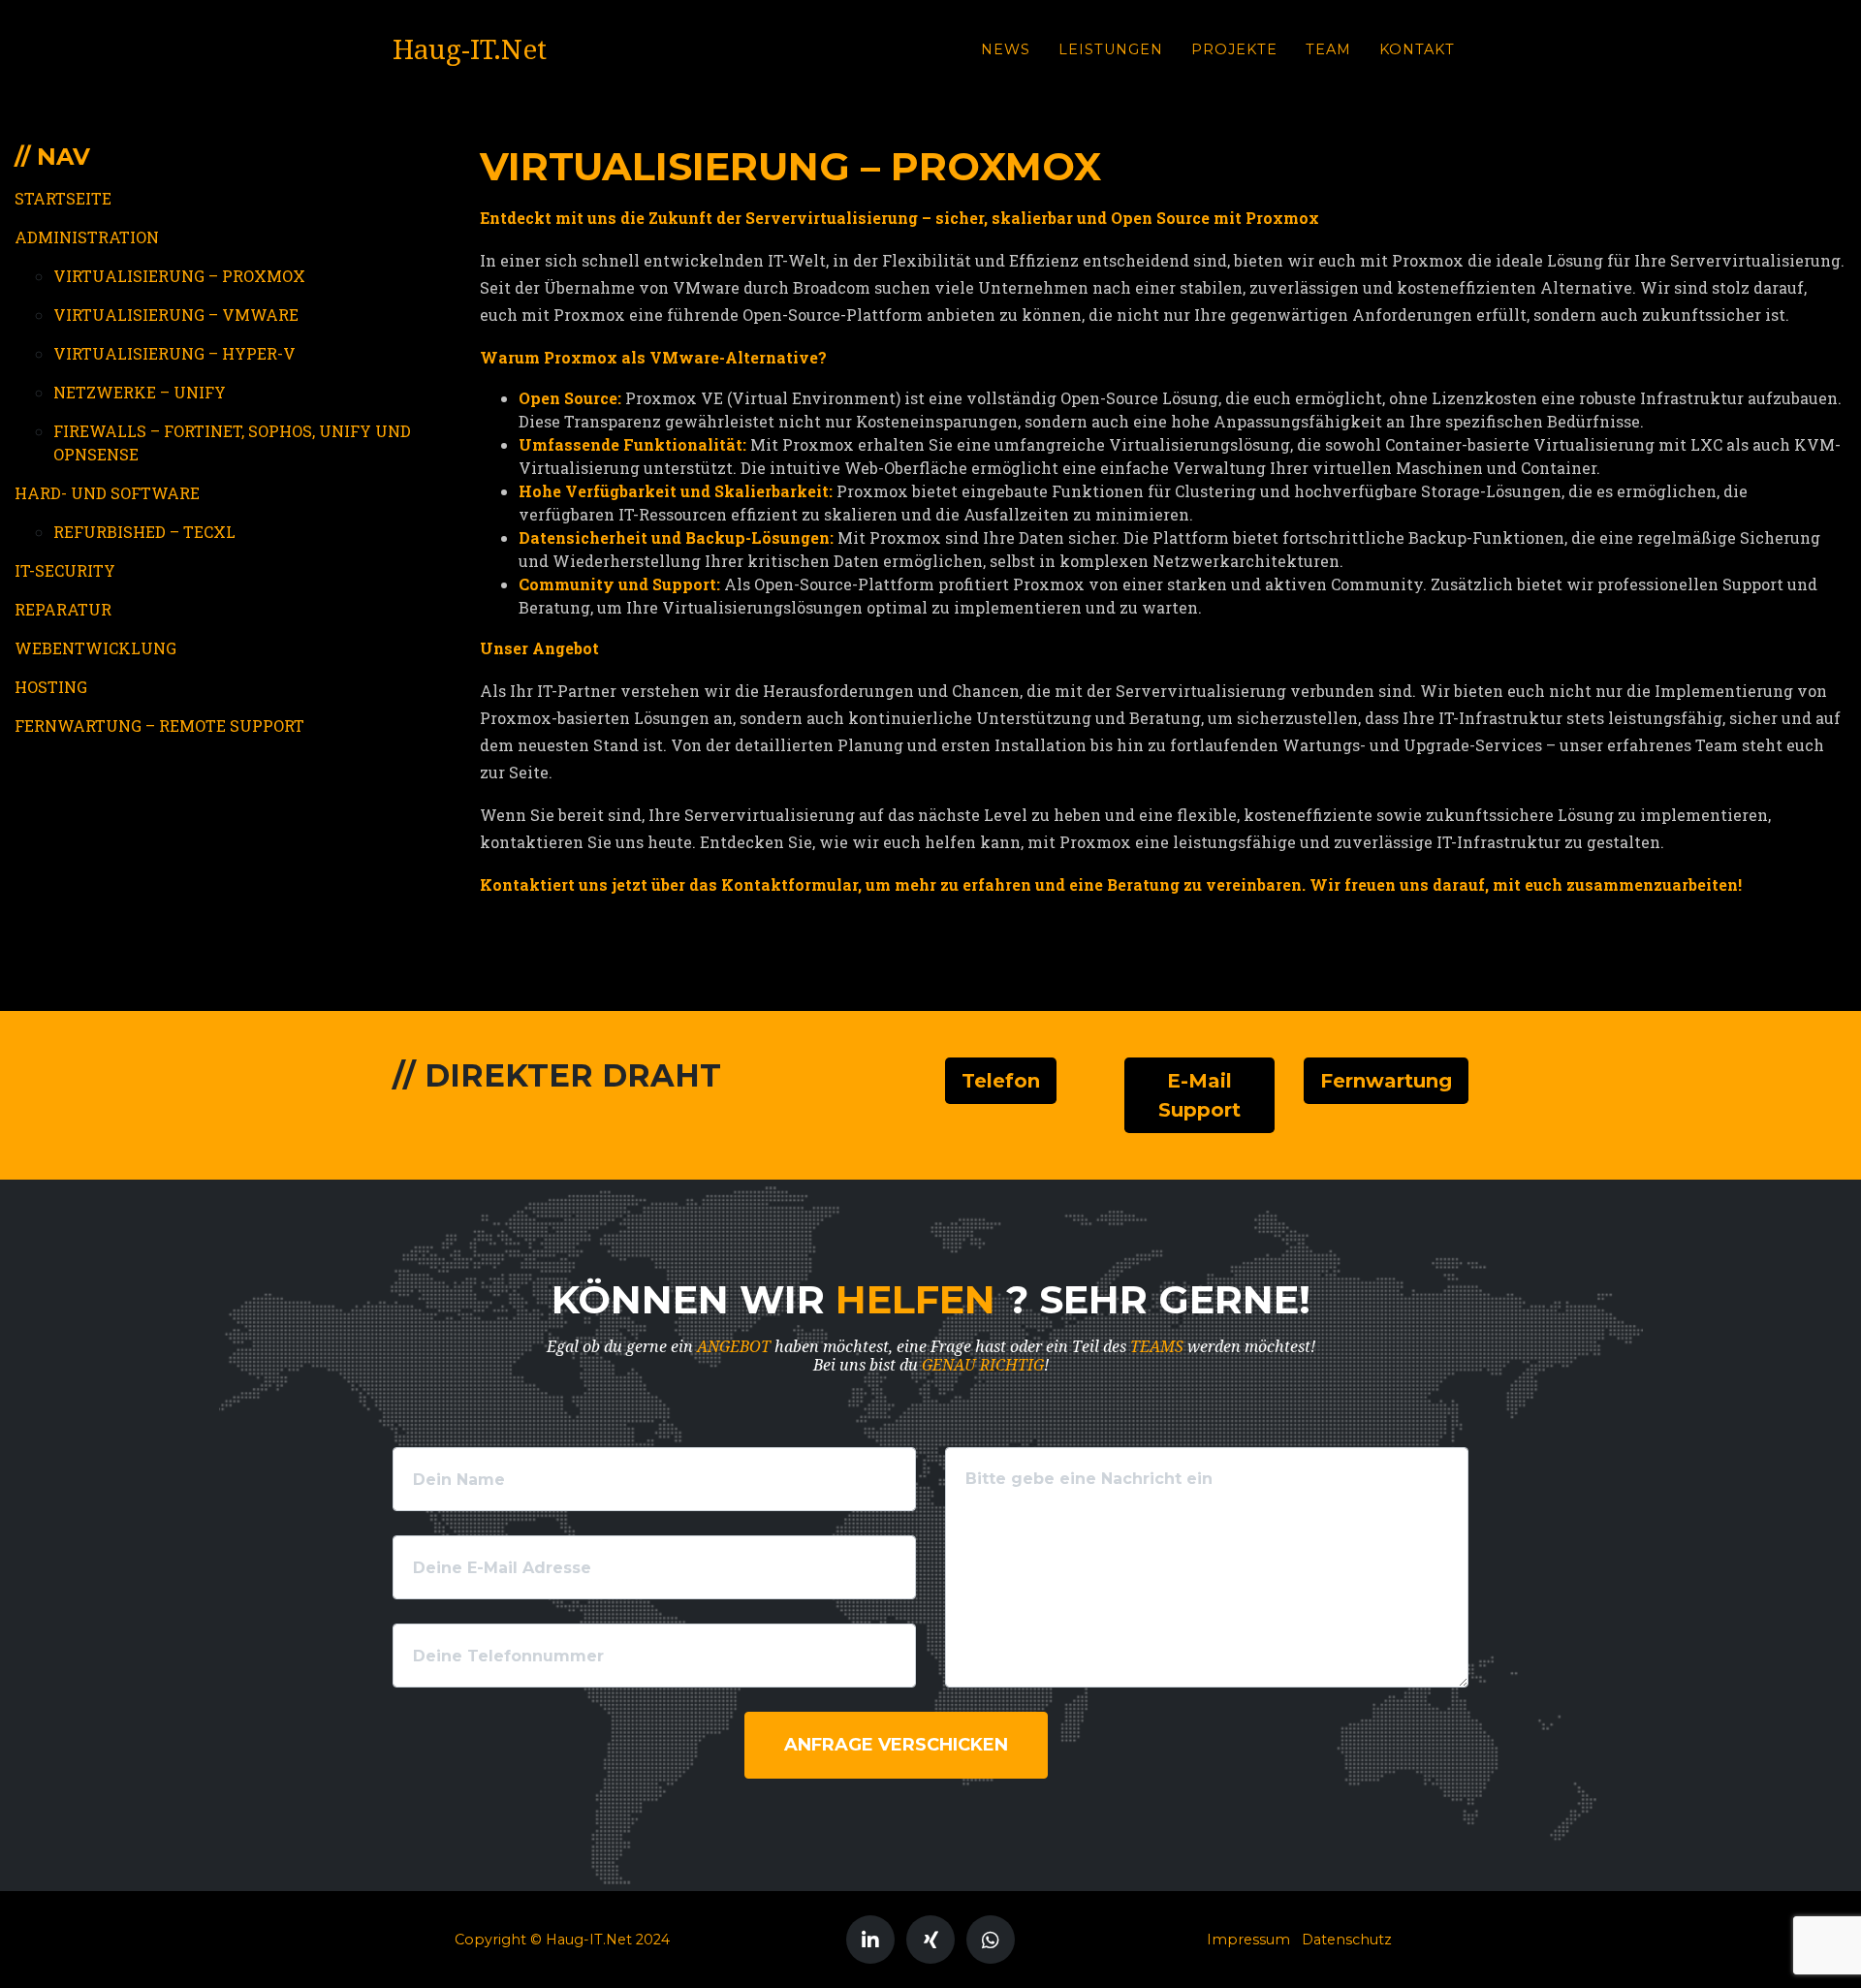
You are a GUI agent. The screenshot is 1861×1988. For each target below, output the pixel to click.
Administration (87, 237)
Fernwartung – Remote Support (159, 726)
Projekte (1234, 49)
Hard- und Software (107, 493)
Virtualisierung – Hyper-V (174, 353)
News (1006, 49)
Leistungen (1111, 49)
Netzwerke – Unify (140, 392)
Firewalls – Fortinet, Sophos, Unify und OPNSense (232, 442)
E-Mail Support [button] (1199, 1095)
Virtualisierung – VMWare (176, 315)
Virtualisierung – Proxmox (179, 276)
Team (1328, 49)
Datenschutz (1347, 1940)
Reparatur (63, 609)
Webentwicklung (95, 648)
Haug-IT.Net (470, 50)
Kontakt (1417, 49)
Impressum (1248, 1940)
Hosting (51, 687)
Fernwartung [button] (1386, 1081)
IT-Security (65, 570)
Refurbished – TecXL (144, 532)
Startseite (63, 198)
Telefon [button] (1001, 1081)
